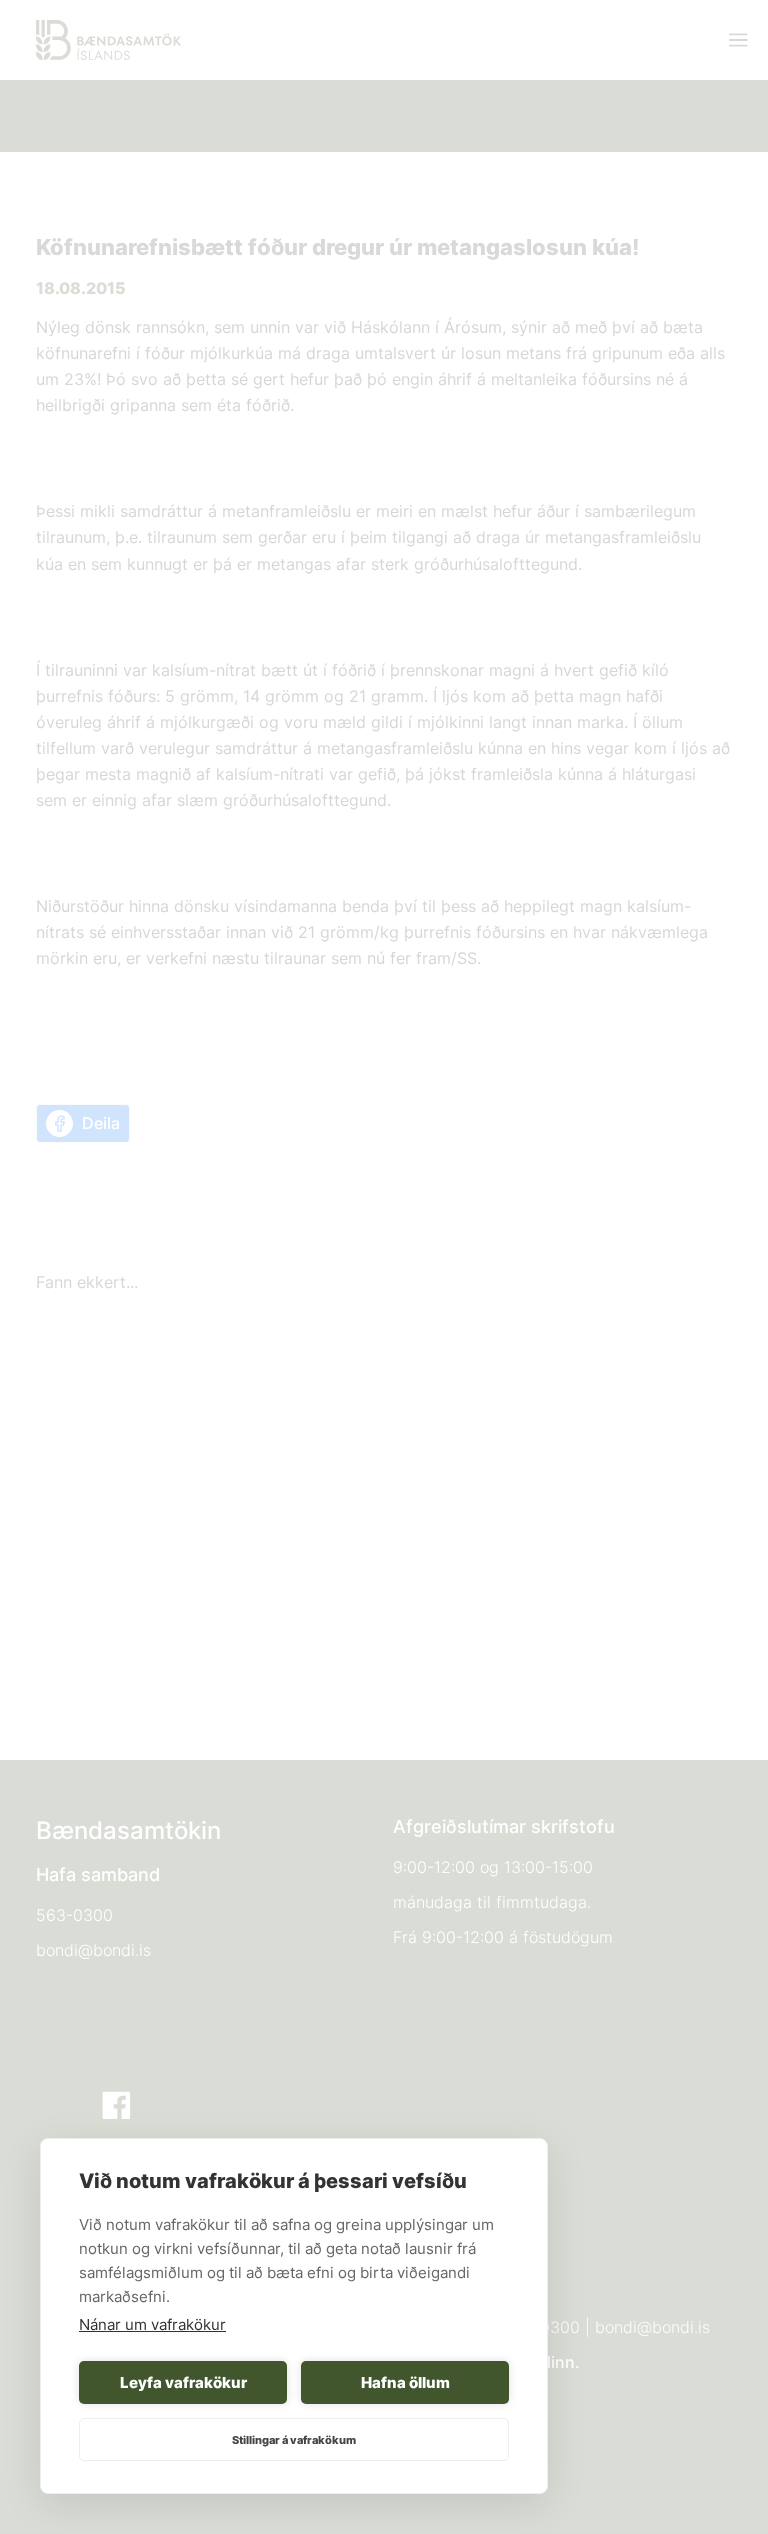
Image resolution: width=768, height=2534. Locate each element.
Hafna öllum (405, 2382)
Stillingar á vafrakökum (294, 2440)
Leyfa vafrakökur (183, 2382)
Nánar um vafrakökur (152, 2324)
